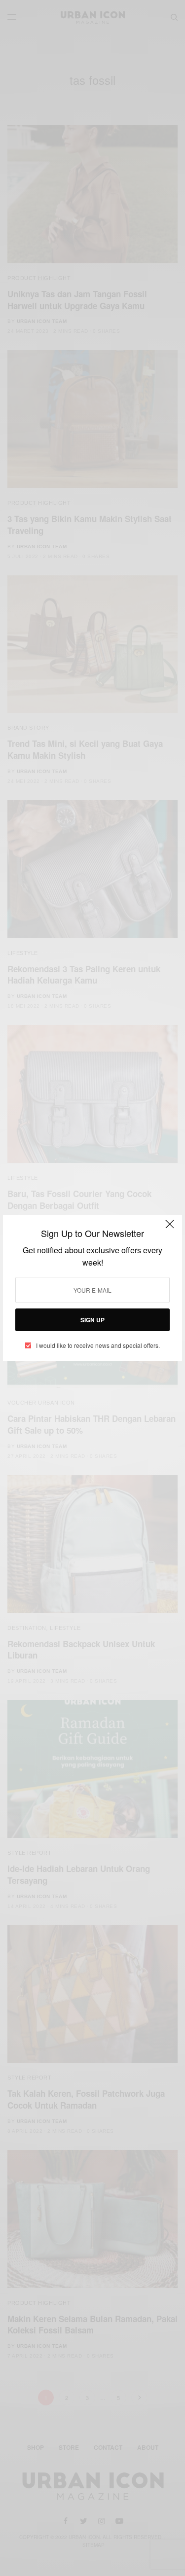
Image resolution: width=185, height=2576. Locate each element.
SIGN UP (92, 1320)
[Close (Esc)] (170, 1228)
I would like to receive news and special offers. (98, 1345)
